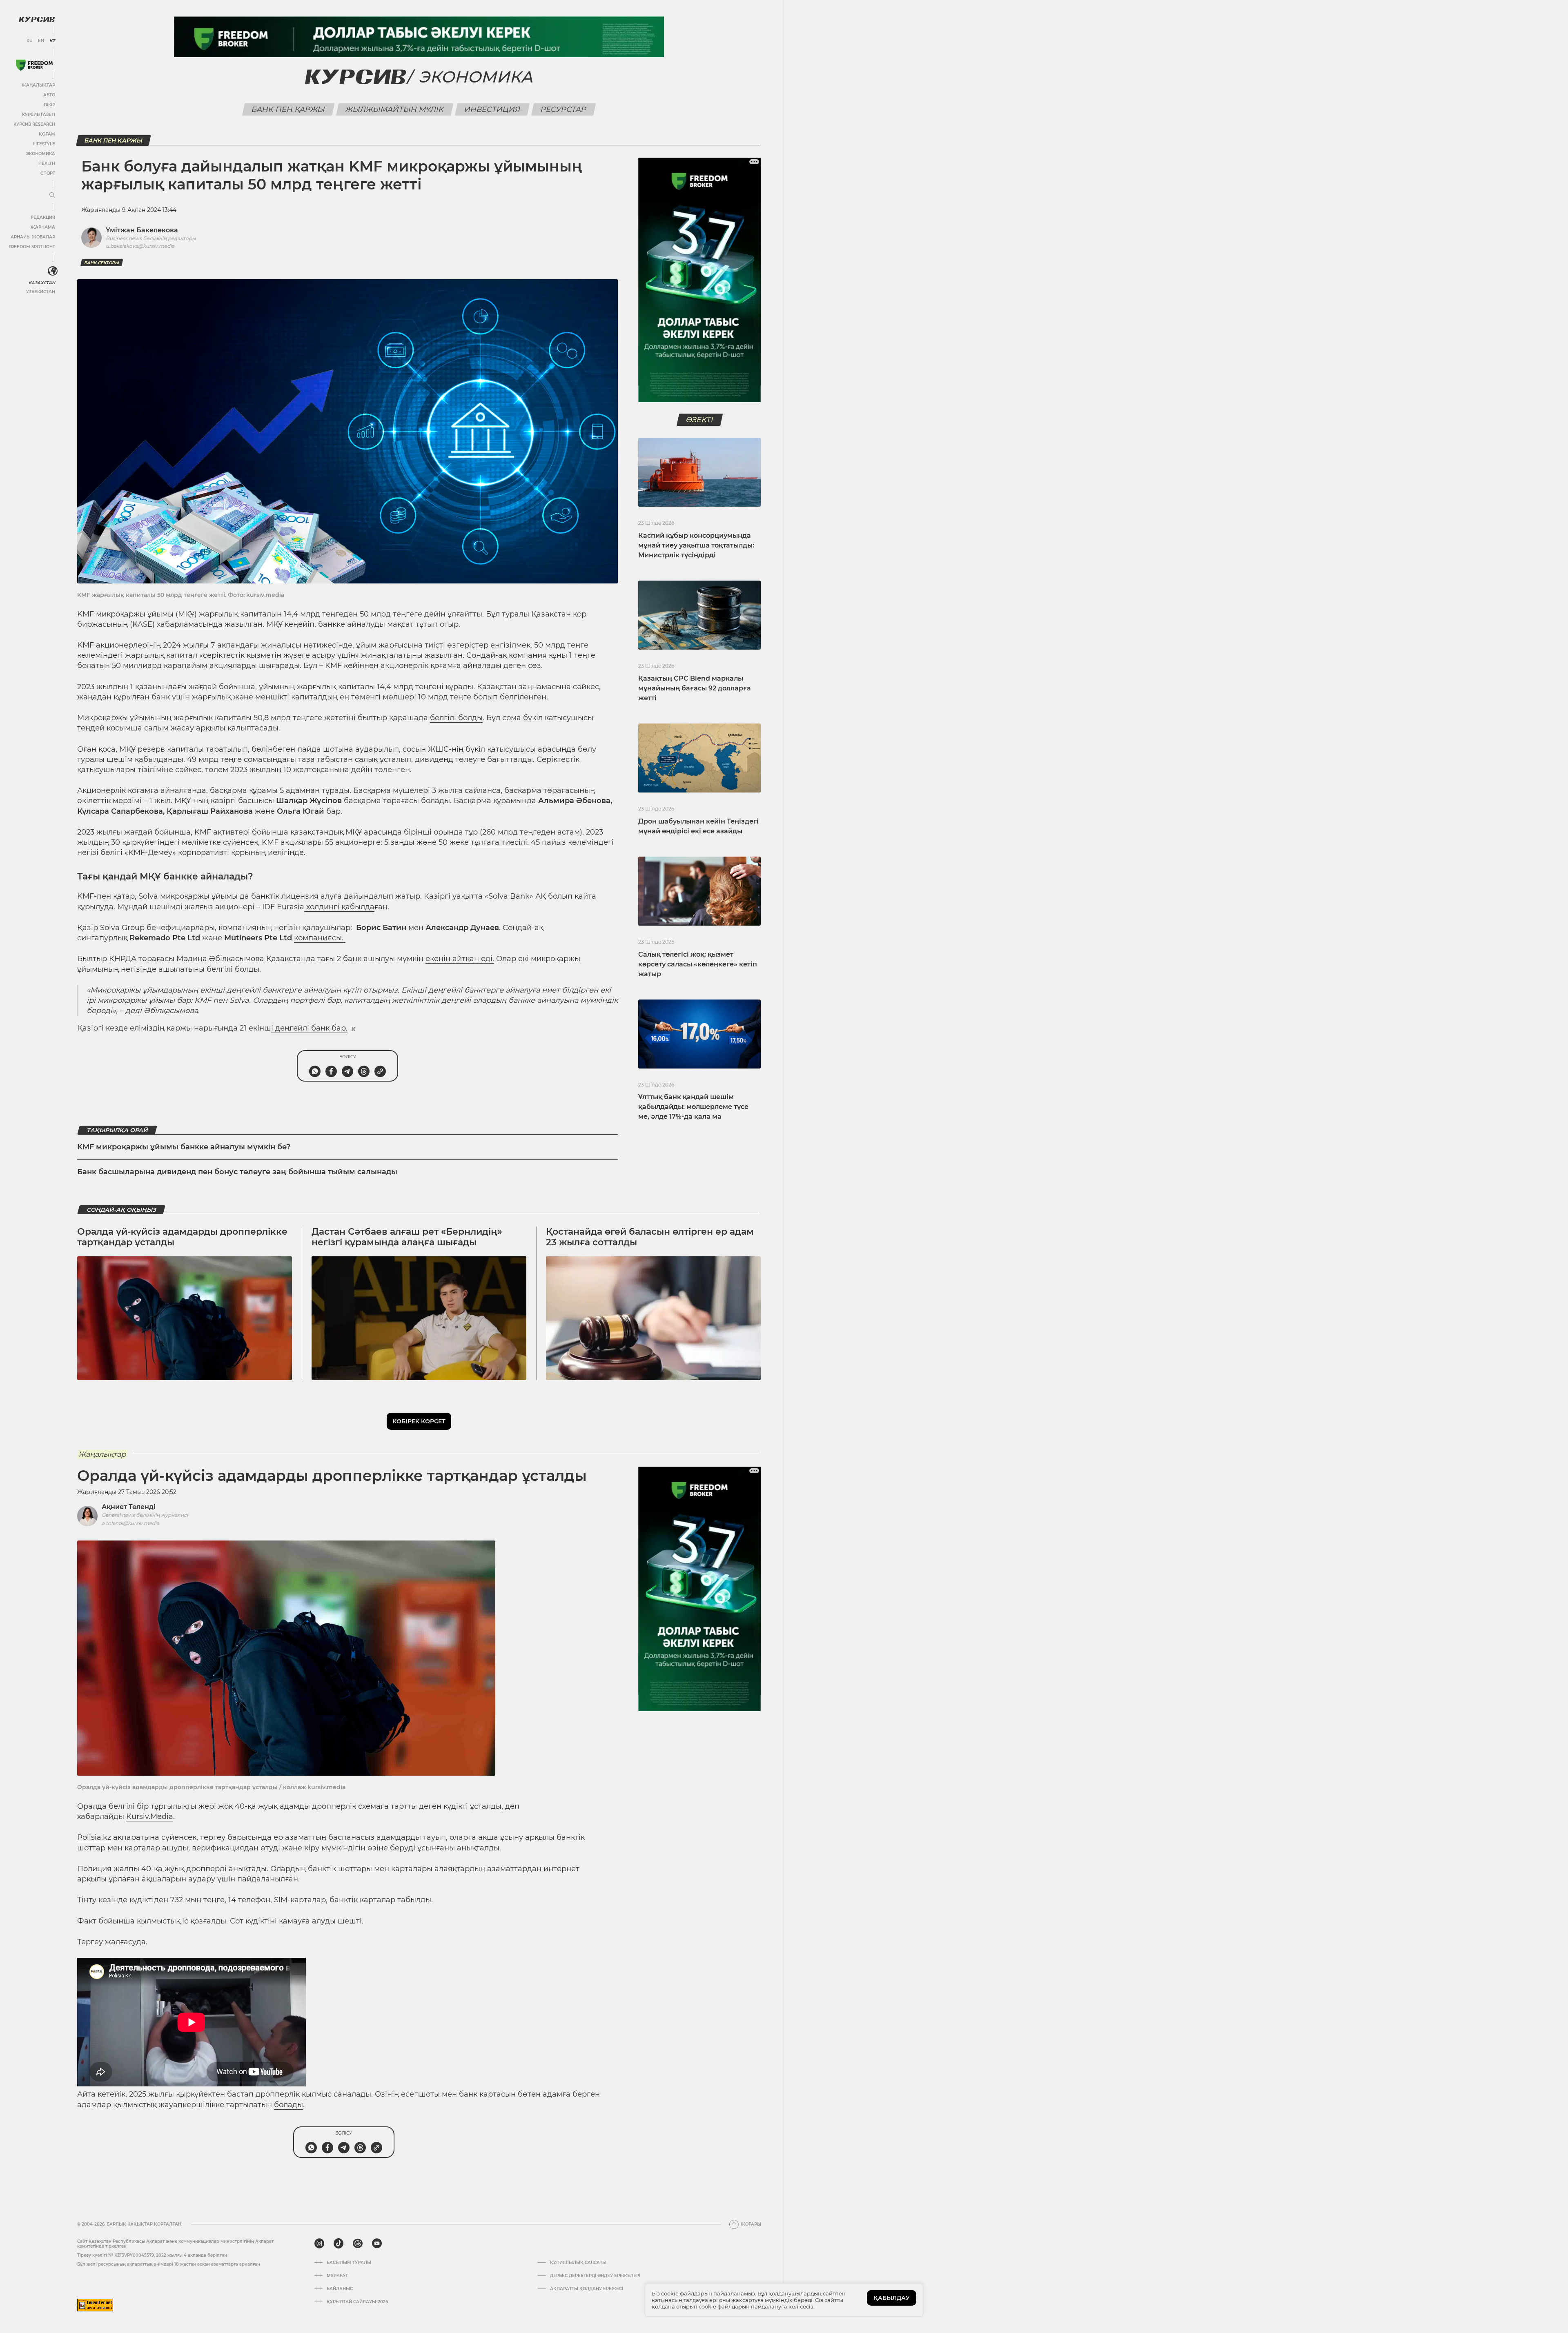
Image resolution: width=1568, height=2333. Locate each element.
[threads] (358, 2244)
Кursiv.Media (150, 1817)
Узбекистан (41, 292)
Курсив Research (34, 124)
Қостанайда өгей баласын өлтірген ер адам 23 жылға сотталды (650, 1237)
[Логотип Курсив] (37, 19)
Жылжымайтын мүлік (395, 109)
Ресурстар (564, 109)
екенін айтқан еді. (460, 959)
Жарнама (43, 227)
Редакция (43, 217)
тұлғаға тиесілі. (501, 842)
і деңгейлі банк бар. (309, 1028)
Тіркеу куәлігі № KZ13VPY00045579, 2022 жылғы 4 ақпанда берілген (152, 2255)
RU (30, 41)
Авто (49, 95)
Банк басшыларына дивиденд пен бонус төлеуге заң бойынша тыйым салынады (237, 1172)
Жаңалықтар (38, 85)
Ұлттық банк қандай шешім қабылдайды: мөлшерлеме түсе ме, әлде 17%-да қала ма (693, 1107)
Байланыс (340, 2289)
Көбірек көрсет (419, 1421)
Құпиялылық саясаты (578, 2263)
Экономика (41, 154)
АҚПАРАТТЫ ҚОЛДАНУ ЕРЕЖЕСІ (587, 2289)
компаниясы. (320, 938)
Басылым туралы (349, 2263)
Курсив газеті (39, 115)
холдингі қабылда (339, 907)
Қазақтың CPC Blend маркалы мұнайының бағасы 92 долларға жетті (695, 688)
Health (47, 164)
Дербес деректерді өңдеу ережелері (595, 2276)
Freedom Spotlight (32, 247)
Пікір (49, 105)
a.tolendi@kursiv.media (130, 1523)
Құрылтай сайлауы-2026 (357, 2302)
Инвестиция (492, 109)
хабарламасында (191, 624)
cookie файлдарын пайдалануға (743, 2306)
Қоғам (47, 134)
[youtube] (377, 2244)
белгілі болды (456, 718)
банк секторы (102, 263)
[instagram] (319, 2244)
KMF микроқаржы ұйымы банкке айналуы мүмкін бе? (184, 1147)
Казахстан (42, 283)
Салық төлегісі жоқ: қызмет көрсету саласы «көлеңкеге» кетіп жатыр (698, 964)
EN (41, 41)
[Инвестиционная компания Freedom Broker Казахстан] (34, 65)
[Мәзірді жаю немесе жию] (52, 196)
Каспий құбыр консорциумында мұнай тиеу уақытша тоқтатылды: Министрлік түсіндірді (696, 545)
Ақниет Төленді (129, 1507)
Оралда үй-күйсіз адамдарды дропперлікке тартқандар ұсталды (182, 1237)
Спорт (48, 173)
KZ (52, 41)
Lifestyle (44, 144)
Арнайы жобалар (33, 237)
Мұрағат (337, 2276)
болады (288, 2105)
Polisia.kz (94, 1837)
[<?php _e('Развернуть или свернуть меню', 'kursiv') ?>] (53, 271)
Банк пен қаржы (288, 109)
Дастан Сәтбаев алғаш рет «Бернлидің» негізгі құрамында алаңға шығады (407, 1237)
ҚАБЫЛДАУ (892, 2298)
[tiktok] (339, 2244)
